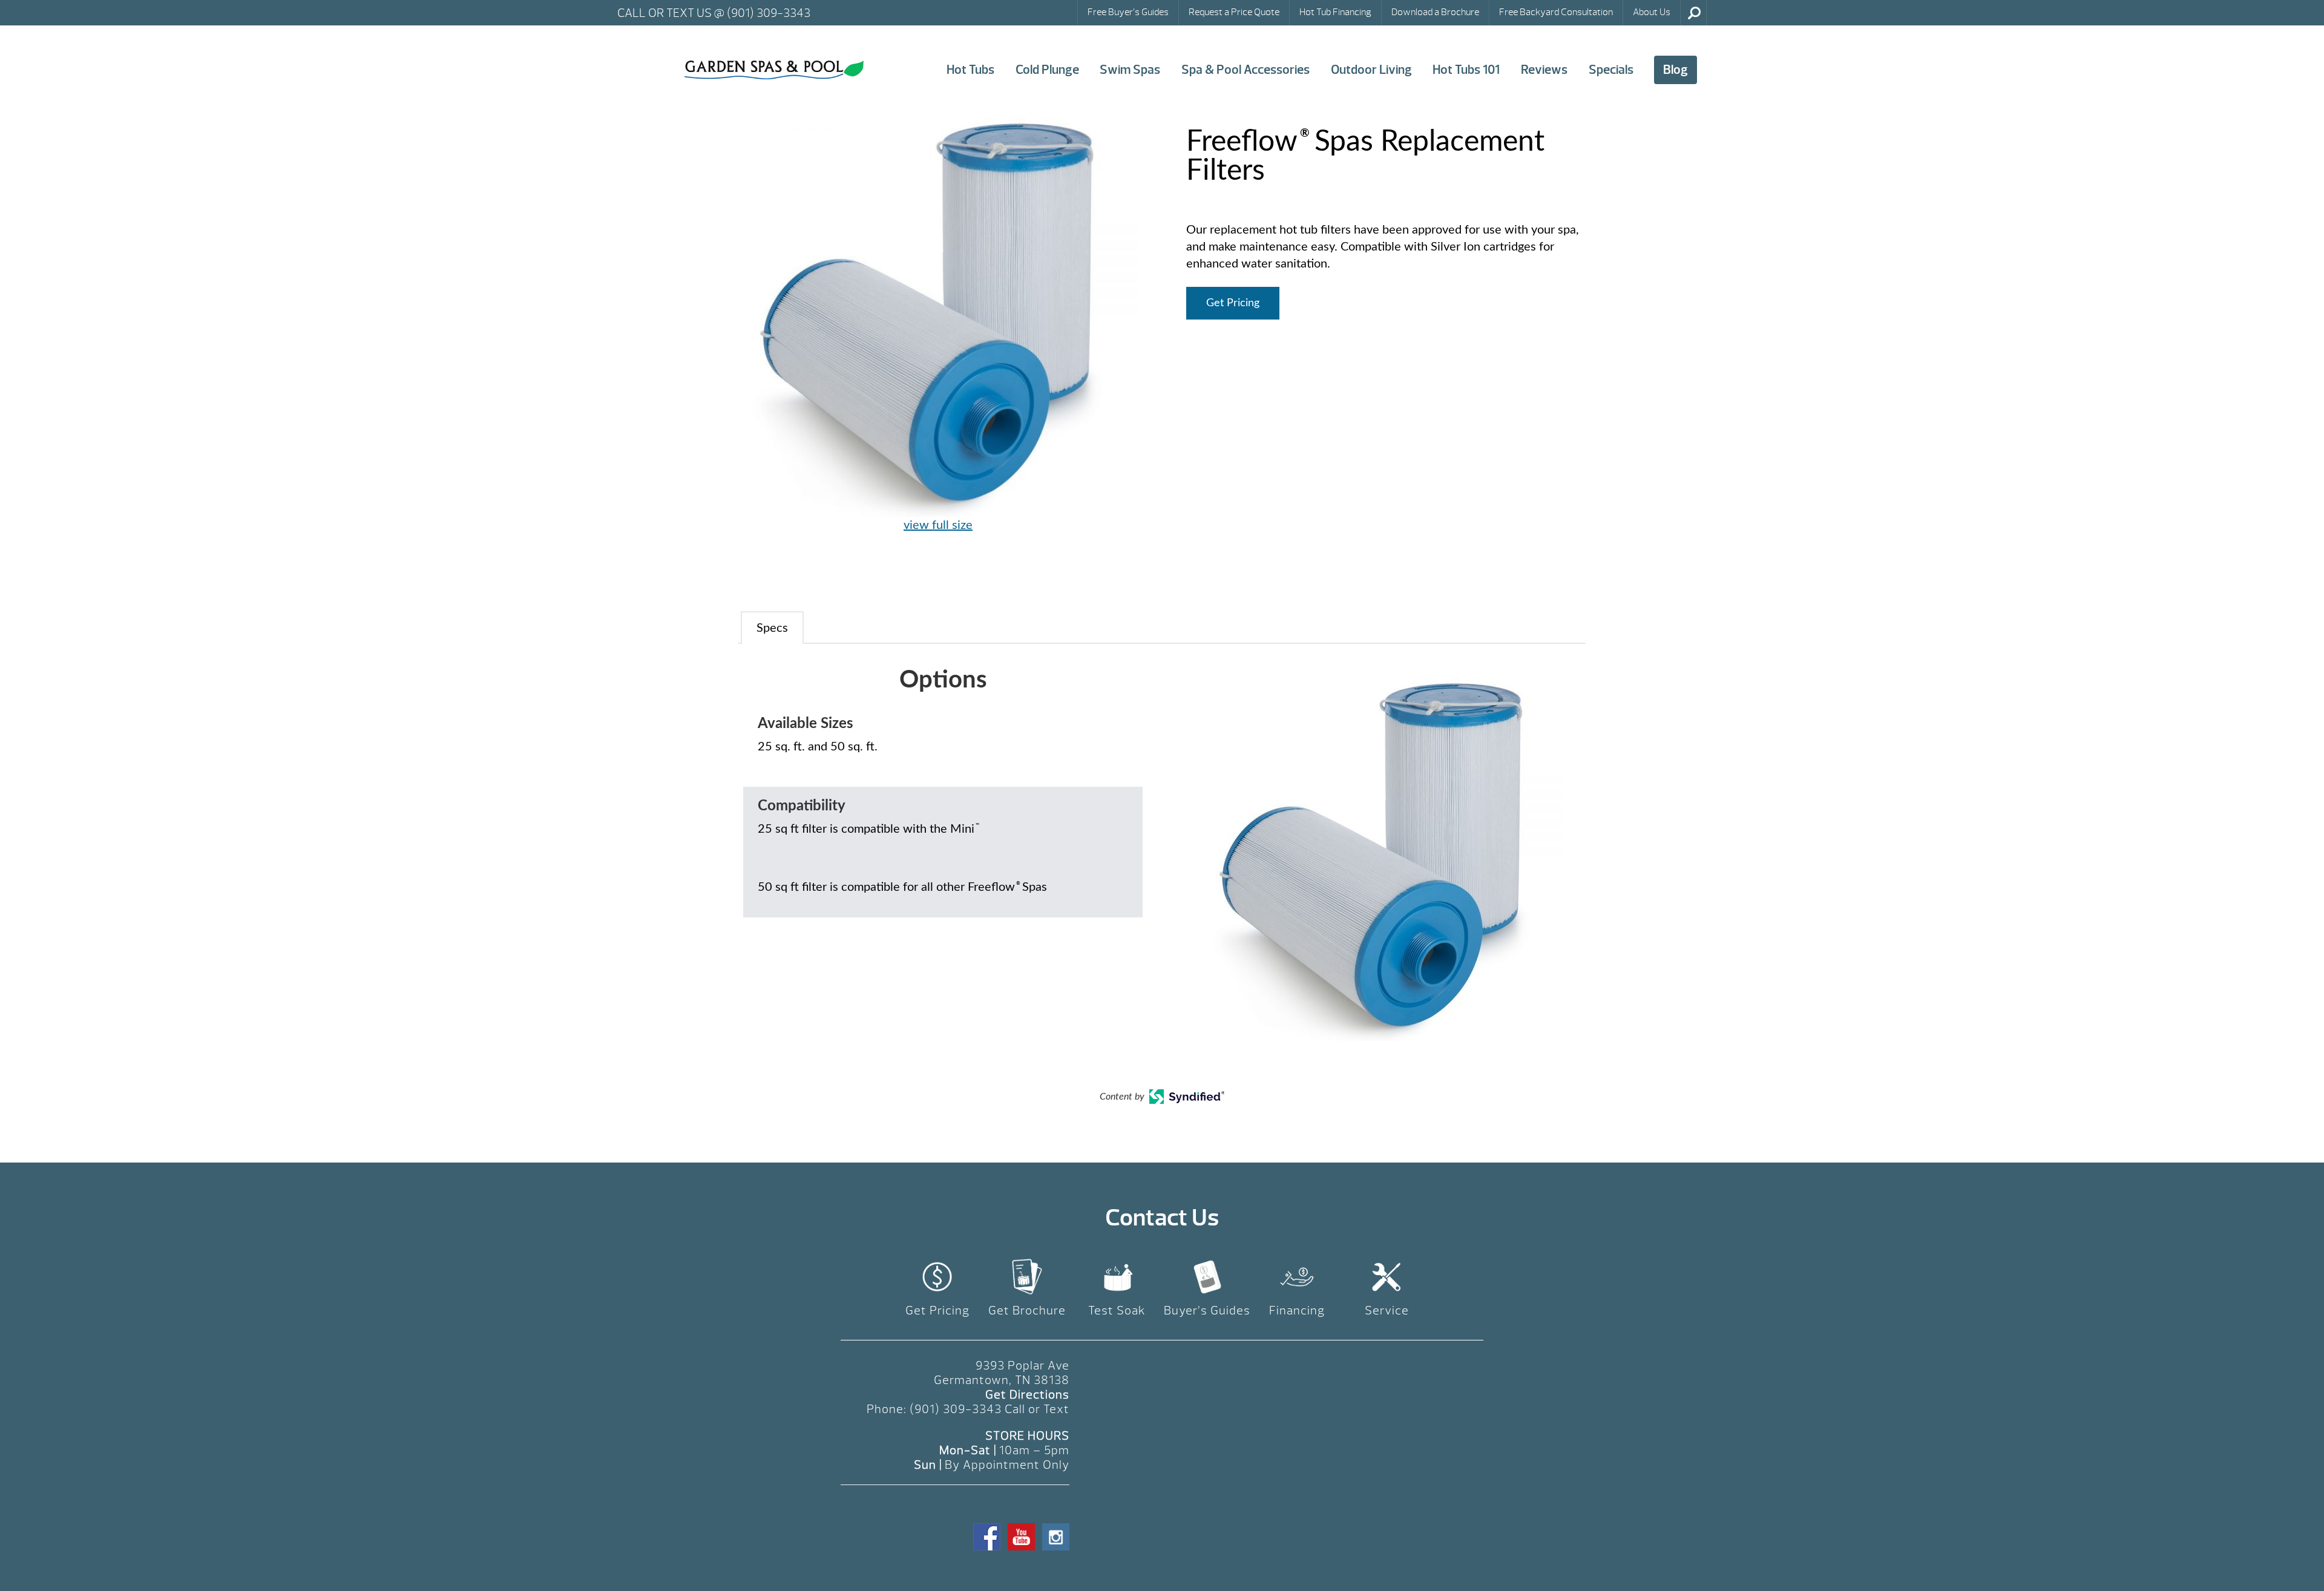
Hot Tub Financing (1335, 12)
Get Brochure (1027, 1311)
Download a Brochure (1435, 12)
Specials (1611, 70)
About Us (1652, 12)
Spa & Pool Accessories (1246, 70)
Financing (1297, 1311)
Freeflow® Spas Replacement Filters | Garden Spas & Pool (774, 70)
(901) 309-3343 (956, 1409)
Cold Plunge (1047, 70)
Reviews (1544, 70)
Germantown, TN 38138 (1002, 1380)
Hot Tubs (970, 70)
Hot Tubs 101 (1466, 70)
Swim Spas (1130, 70)
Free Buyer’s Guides (1128, 12)
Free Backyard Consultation (1556, 12)
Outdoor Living (1371, 70)
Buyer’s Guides (1207, 1311)
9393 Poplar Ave (1022, 1366)
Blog (1676, 70)
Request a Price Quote (1234, 12)
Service (1387, 1311)
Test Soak (1117, 1311)
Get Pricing (1233, 303)
